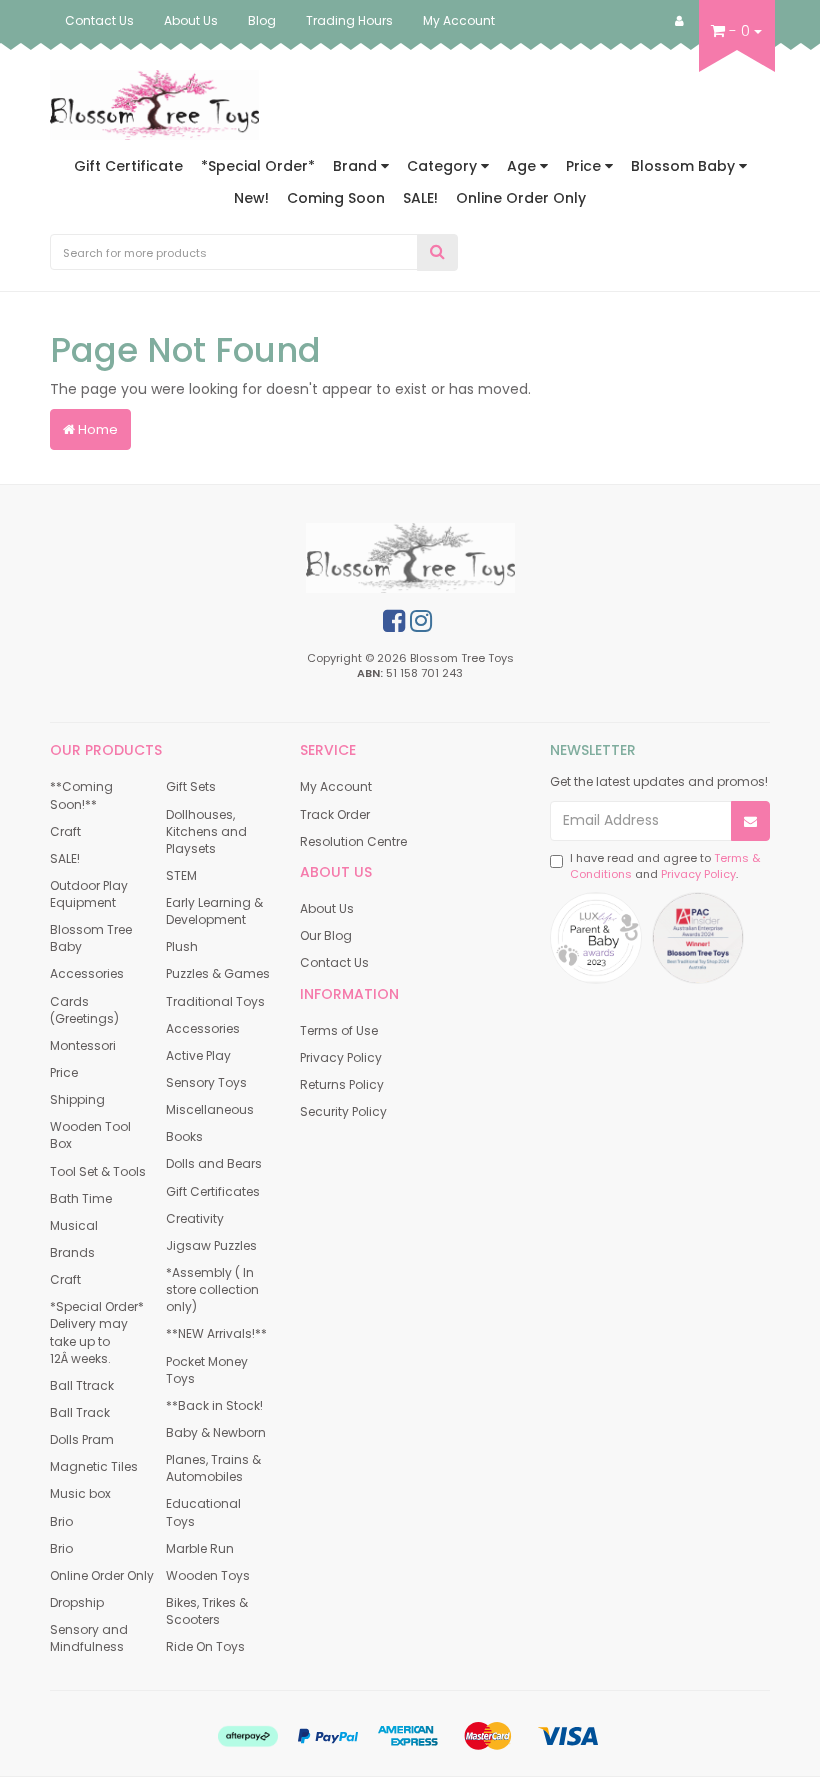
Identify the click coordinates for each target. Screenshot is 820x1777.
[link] (394, 621)
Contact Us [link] (334, 962)
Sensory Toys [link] (206, 1082)
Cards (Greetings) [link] (84, 1010)
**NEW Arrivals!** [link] (216, 1333)
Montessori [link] (83, 1045)
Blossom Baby (685, 166)
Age (523, 166)
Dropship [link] (77, 1602)
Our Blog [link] (326, 935)
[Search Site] (437, 252)
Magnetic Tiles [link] (94, 1466)
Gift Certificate (128, 166)
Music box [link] (80, 1493)
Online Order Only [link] (102, 1575)
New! (251, 198)
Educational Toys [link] (203, 1512)
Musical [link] (74, 1225)
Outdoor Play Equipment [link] (89, 894)
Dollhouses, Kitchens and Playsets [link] (206, 831)
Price (585, 166)
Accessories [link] (87, 973)
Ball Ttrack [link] (82, 1385)
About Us (191, 20)
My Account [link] (336, 786)
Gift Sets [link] (191, 786)
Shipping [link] (77, 1099)
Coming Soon (336, 198)
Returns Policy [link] (342, 1084)
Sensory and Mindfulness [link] (89, 1638)
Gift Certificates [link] (213, 1191)
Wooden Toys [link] (208, 1575)
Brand (357, 166)
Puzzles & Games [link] (218, 973)
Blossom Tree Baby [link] (91, 938)
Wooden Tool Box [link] (90, 1135)
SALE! (420, 198)
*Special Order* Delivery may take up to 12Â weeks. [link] (97, 1332)
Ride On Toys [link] (205, 1646)
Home (96, 429)
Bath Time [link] (81, 1198)
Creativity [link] (195, 1218)
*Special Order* (258, 166)
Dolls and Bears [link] (214, 1163)
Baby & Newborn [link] (216, 1432)
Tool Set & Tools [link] (98, 1171)
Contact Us (99, 20)
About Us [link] (327, 908)
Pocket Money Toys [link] (207, 1370)
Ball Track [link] (80, 1412)
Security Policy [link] (343, 1111)
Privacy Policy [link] (341, 1057)
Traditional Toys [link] (215, 1001)
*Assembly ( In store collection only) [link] (212, 1289)
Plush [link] (182, 946)
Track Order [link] (335, 814)
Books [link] (184, 1136)
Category (444, 166)
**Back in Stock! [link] (214, 1405)
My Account (459, 20)
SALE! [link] (65, 858)
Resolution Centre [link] (353, 841)
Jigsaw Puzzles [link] (211, 1245)
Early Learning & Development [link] (214, 911)
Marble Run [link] (200, 1548)
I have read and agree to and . (665, 866)
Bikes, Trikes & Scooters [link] (207, 1611)
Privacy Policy (698, 874)
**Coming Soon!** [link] (81, 795)
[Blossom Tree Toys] (154, 104)
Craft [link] (65, 831)
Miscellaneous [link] (210, 1109)
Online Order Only (521, 198)
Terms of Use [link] (339, 1030)
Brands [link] (72, 1252)
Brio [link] (61, 1521)
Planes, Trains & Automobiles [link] (213, 1468)
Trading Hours (349, 20)
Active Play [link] (198, 1055)
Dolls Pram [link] (82, 1439)
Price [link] (64, 1072)
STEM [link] (181, 875)
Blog (262, 20)
